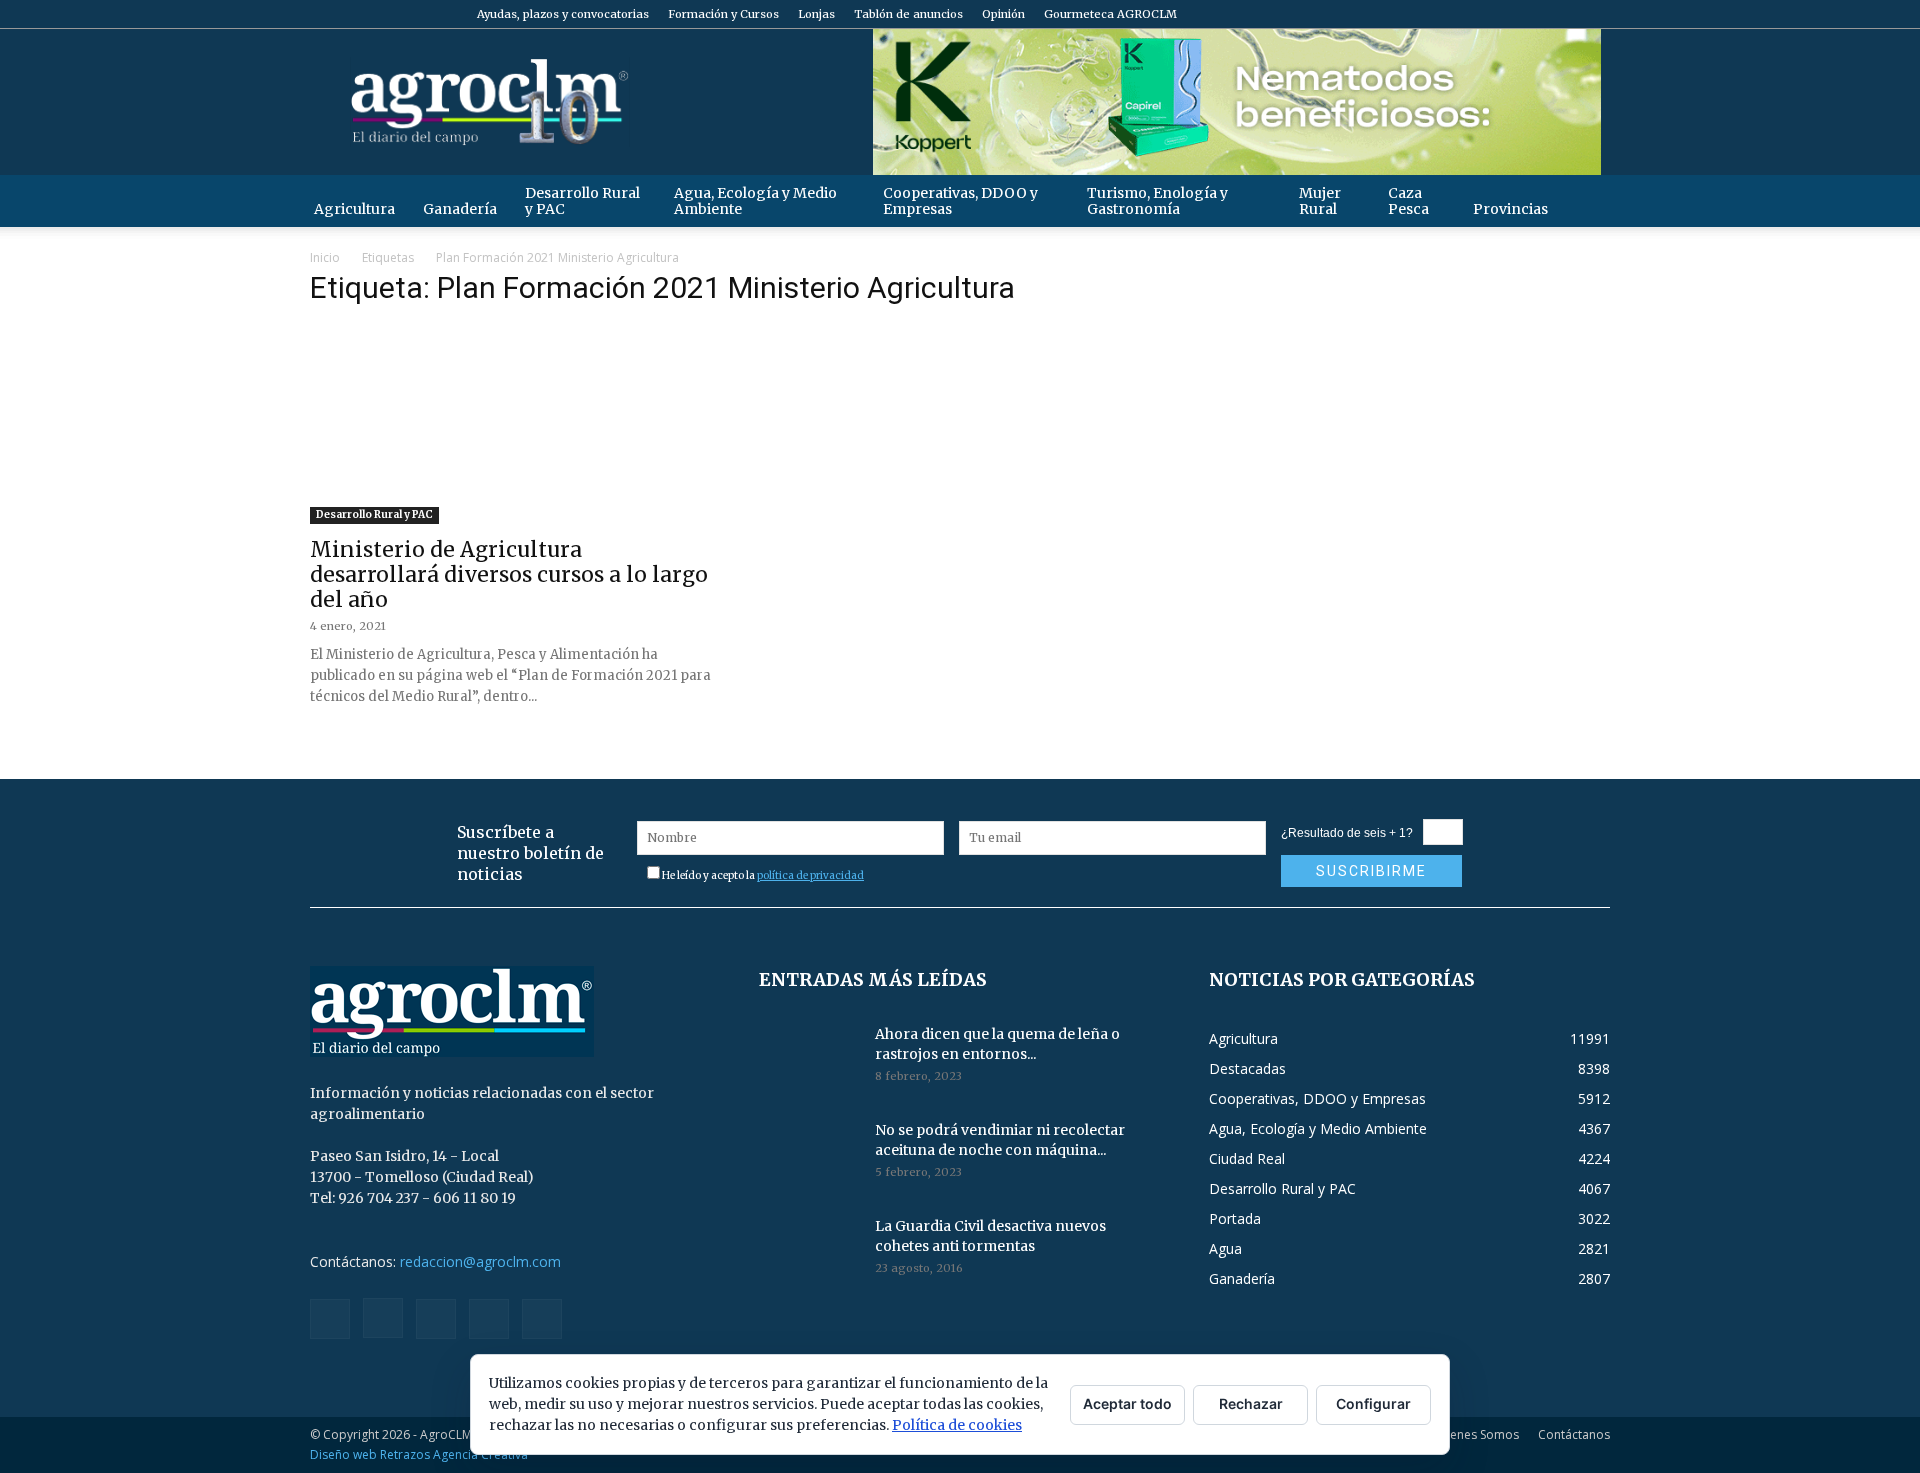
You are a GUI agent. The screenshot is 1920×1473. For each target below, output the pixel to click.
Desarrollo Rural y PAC (582, 201)
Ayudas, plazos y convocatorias (563, 14)
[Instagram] (1496, 14)
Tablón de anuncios (908, 14)
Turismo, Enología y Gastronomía (1157, 201)
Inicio (325, 257)
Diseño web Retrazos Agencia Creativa (419, 1454)
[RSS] (1529, 14)
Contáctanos (1574, 1434)
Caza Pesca (1408, 201)
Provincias (1510, 209)
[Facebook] (1463, 14)
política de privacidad (810, 875)
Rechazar (1251, 1403)
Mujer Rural (1320, 201)
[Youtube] (1595, 14)
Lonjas (816, 14)
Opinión (1003, 14)
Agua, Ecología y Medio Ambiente (755, 201)
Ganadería (460, 209)
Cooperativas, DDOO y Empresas (960, 201)
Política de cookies (957, 1425)
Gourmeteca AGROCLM (1110, 14)
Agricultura (354, 209)
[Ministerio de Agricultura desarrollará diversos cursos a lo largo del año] (510, 425)
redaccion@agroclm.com (480, 1261)
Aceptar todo (1127, 1403)
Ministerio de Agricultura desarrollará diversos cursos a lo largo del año (509, 574)
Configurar (1373, 1403)
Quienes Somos (1474, 1434)
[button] (1586, 200)
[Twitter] (1562, 14)
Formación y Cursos (723, 14)
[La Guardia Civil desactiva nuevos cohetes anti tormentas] (809, 1251)
